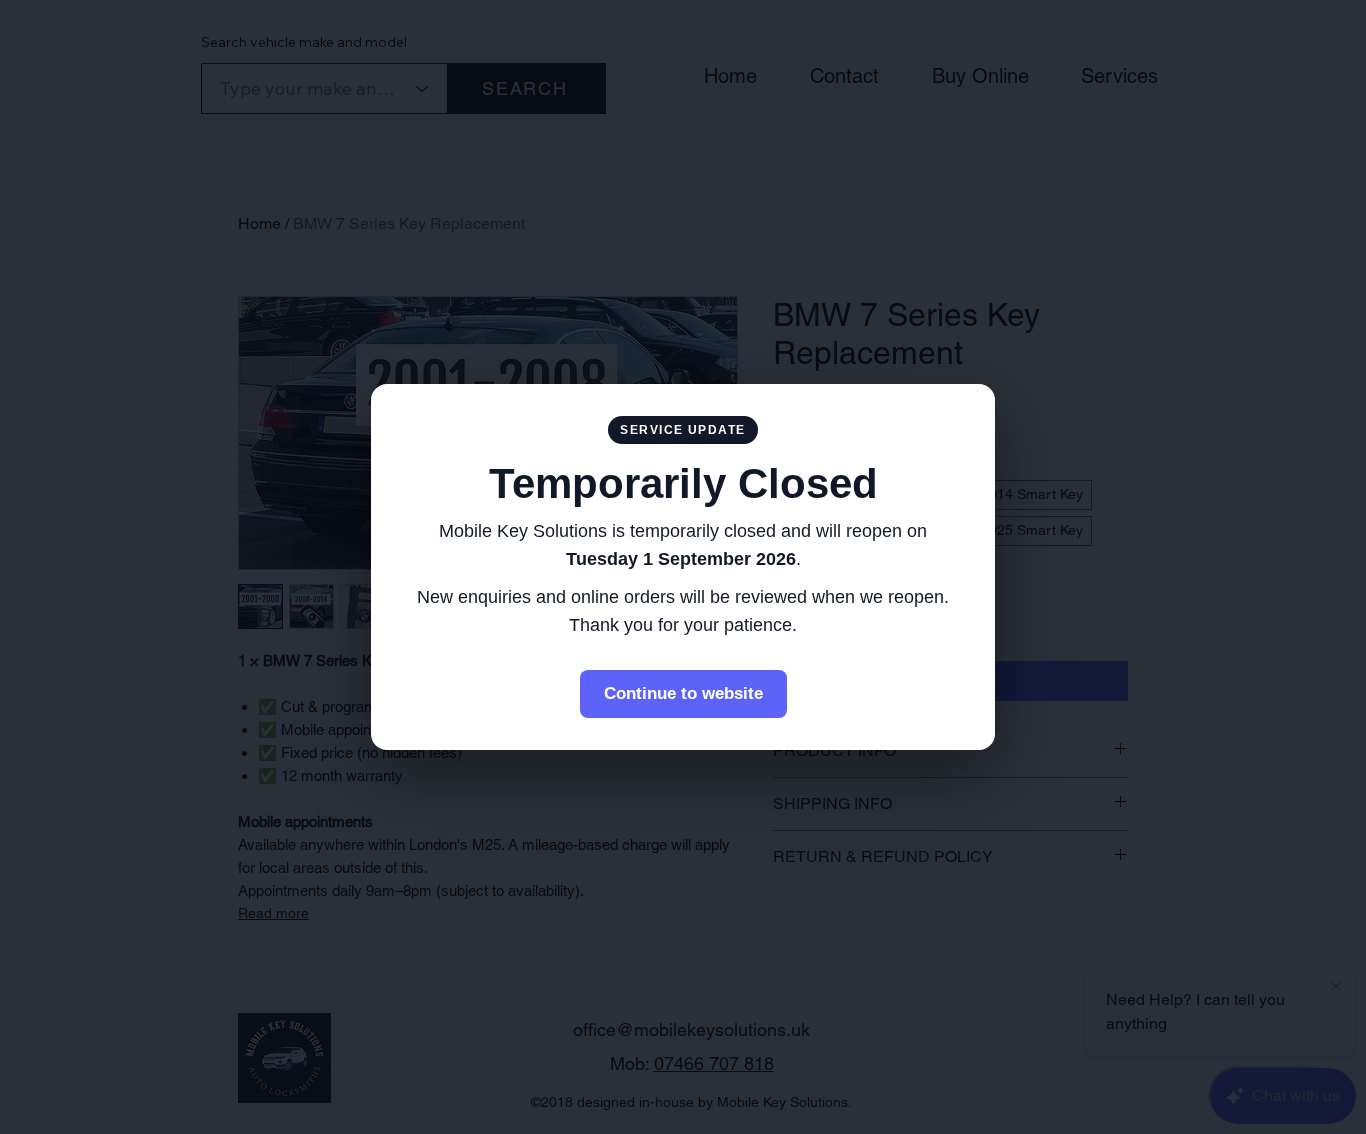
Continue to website (683, 693)
